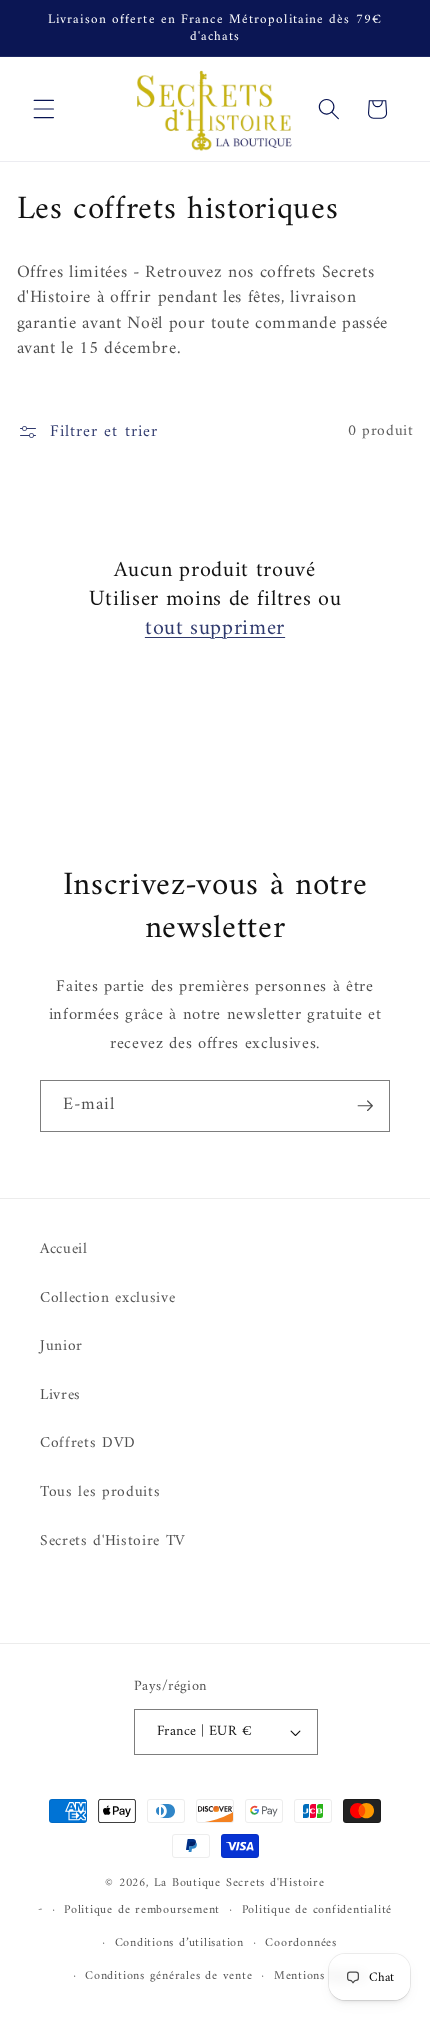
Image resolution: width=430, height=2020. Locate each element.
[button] (44, 109)
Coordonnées (300, 1943)
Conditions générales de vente (168, 1976)
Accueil (64, 1249)
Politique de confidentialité (317, 1910)
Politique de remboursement (142, 1910)
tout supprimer (215, 629)
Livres (60, 1395)
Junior (61, 1346)
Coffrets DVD (88, 1443)
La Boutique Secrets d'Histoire (239, 1883)
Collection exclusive (107, 1298)
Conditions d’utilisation (179, 1943)
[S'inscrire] (365, 1106)
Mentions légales (320, 1976)
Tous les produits (100, 1492)
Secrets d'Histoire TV (113, 1541)
